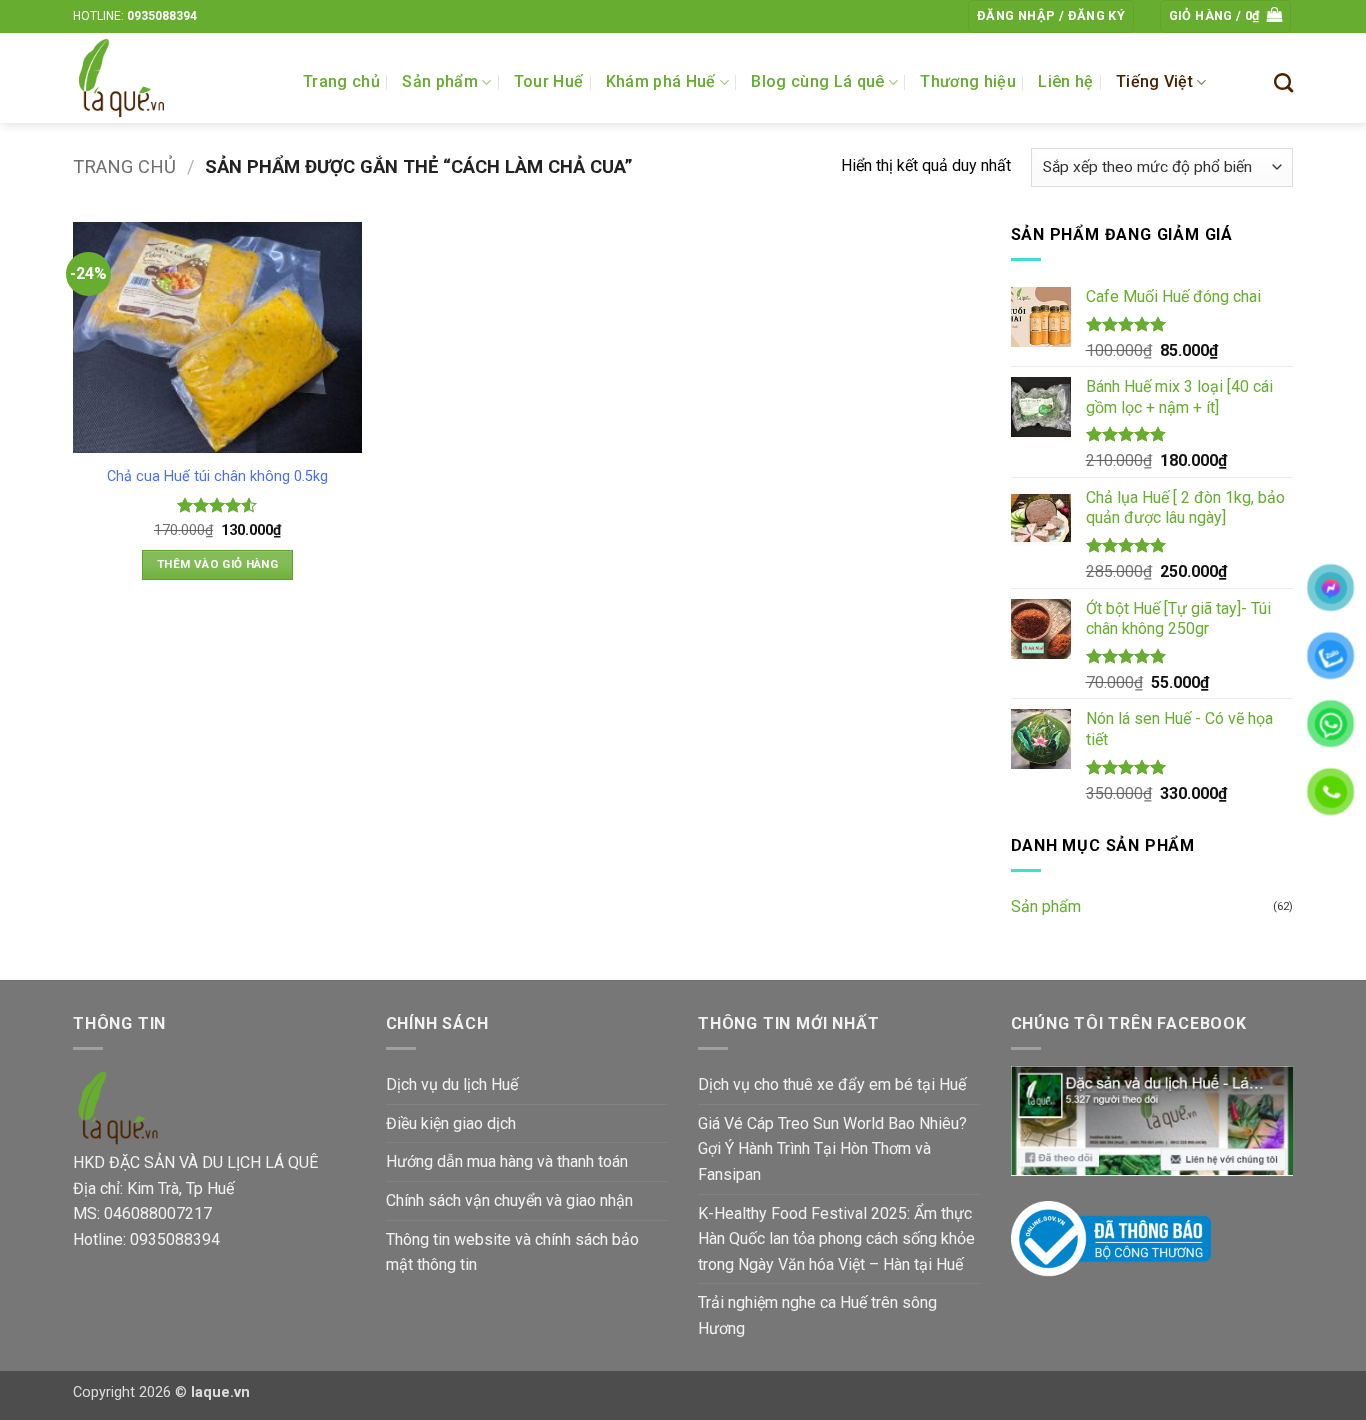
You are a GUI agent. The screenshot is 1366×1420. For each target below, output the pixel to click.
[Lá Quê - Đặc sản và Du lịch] (173, 78)
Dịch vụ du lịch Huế (452, 1084)
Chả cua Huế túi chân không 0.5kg (217, 476)
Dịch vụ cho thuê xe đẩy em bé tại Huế (832, 1084)
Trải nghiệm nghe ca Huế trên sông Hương (817, 1315)
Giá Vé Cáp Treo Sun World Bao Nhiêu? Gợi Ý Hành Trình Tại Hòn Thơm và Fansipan (832, 1149)
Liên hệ (1065, 81)
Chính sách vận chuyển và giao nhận (509, 1200)
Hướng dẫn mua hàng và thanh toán (507, 1161)
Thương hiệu (968, 81)
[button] (1051, 16)
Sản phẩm (440, 81)
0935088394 (162, 16)
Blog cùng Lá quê (817, 81)
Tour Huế (549, 81)
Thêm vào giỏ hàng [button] (217, 564)
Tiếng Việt (1154, 81)
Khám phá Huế (661, 81)
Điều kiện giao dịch (451, 1123)
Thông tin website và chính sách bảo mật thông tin (512, 1252)
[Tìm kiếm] (1283, 82)
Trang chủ (341, 81)
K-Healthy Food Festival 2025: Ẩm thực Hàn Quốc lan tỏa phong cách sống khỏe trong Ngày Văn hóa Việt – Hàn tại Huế (836, 1239)
